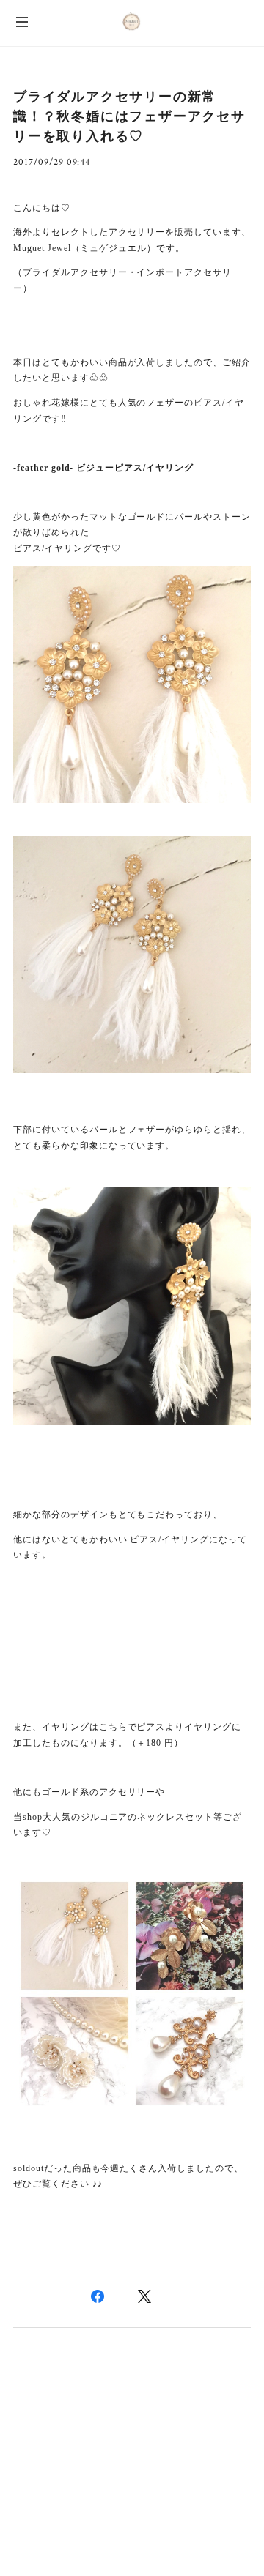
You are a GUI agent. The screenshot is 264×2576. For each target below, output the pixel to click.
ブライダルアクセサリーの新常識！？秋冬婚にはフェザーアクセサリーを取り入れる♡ (129, 116)
